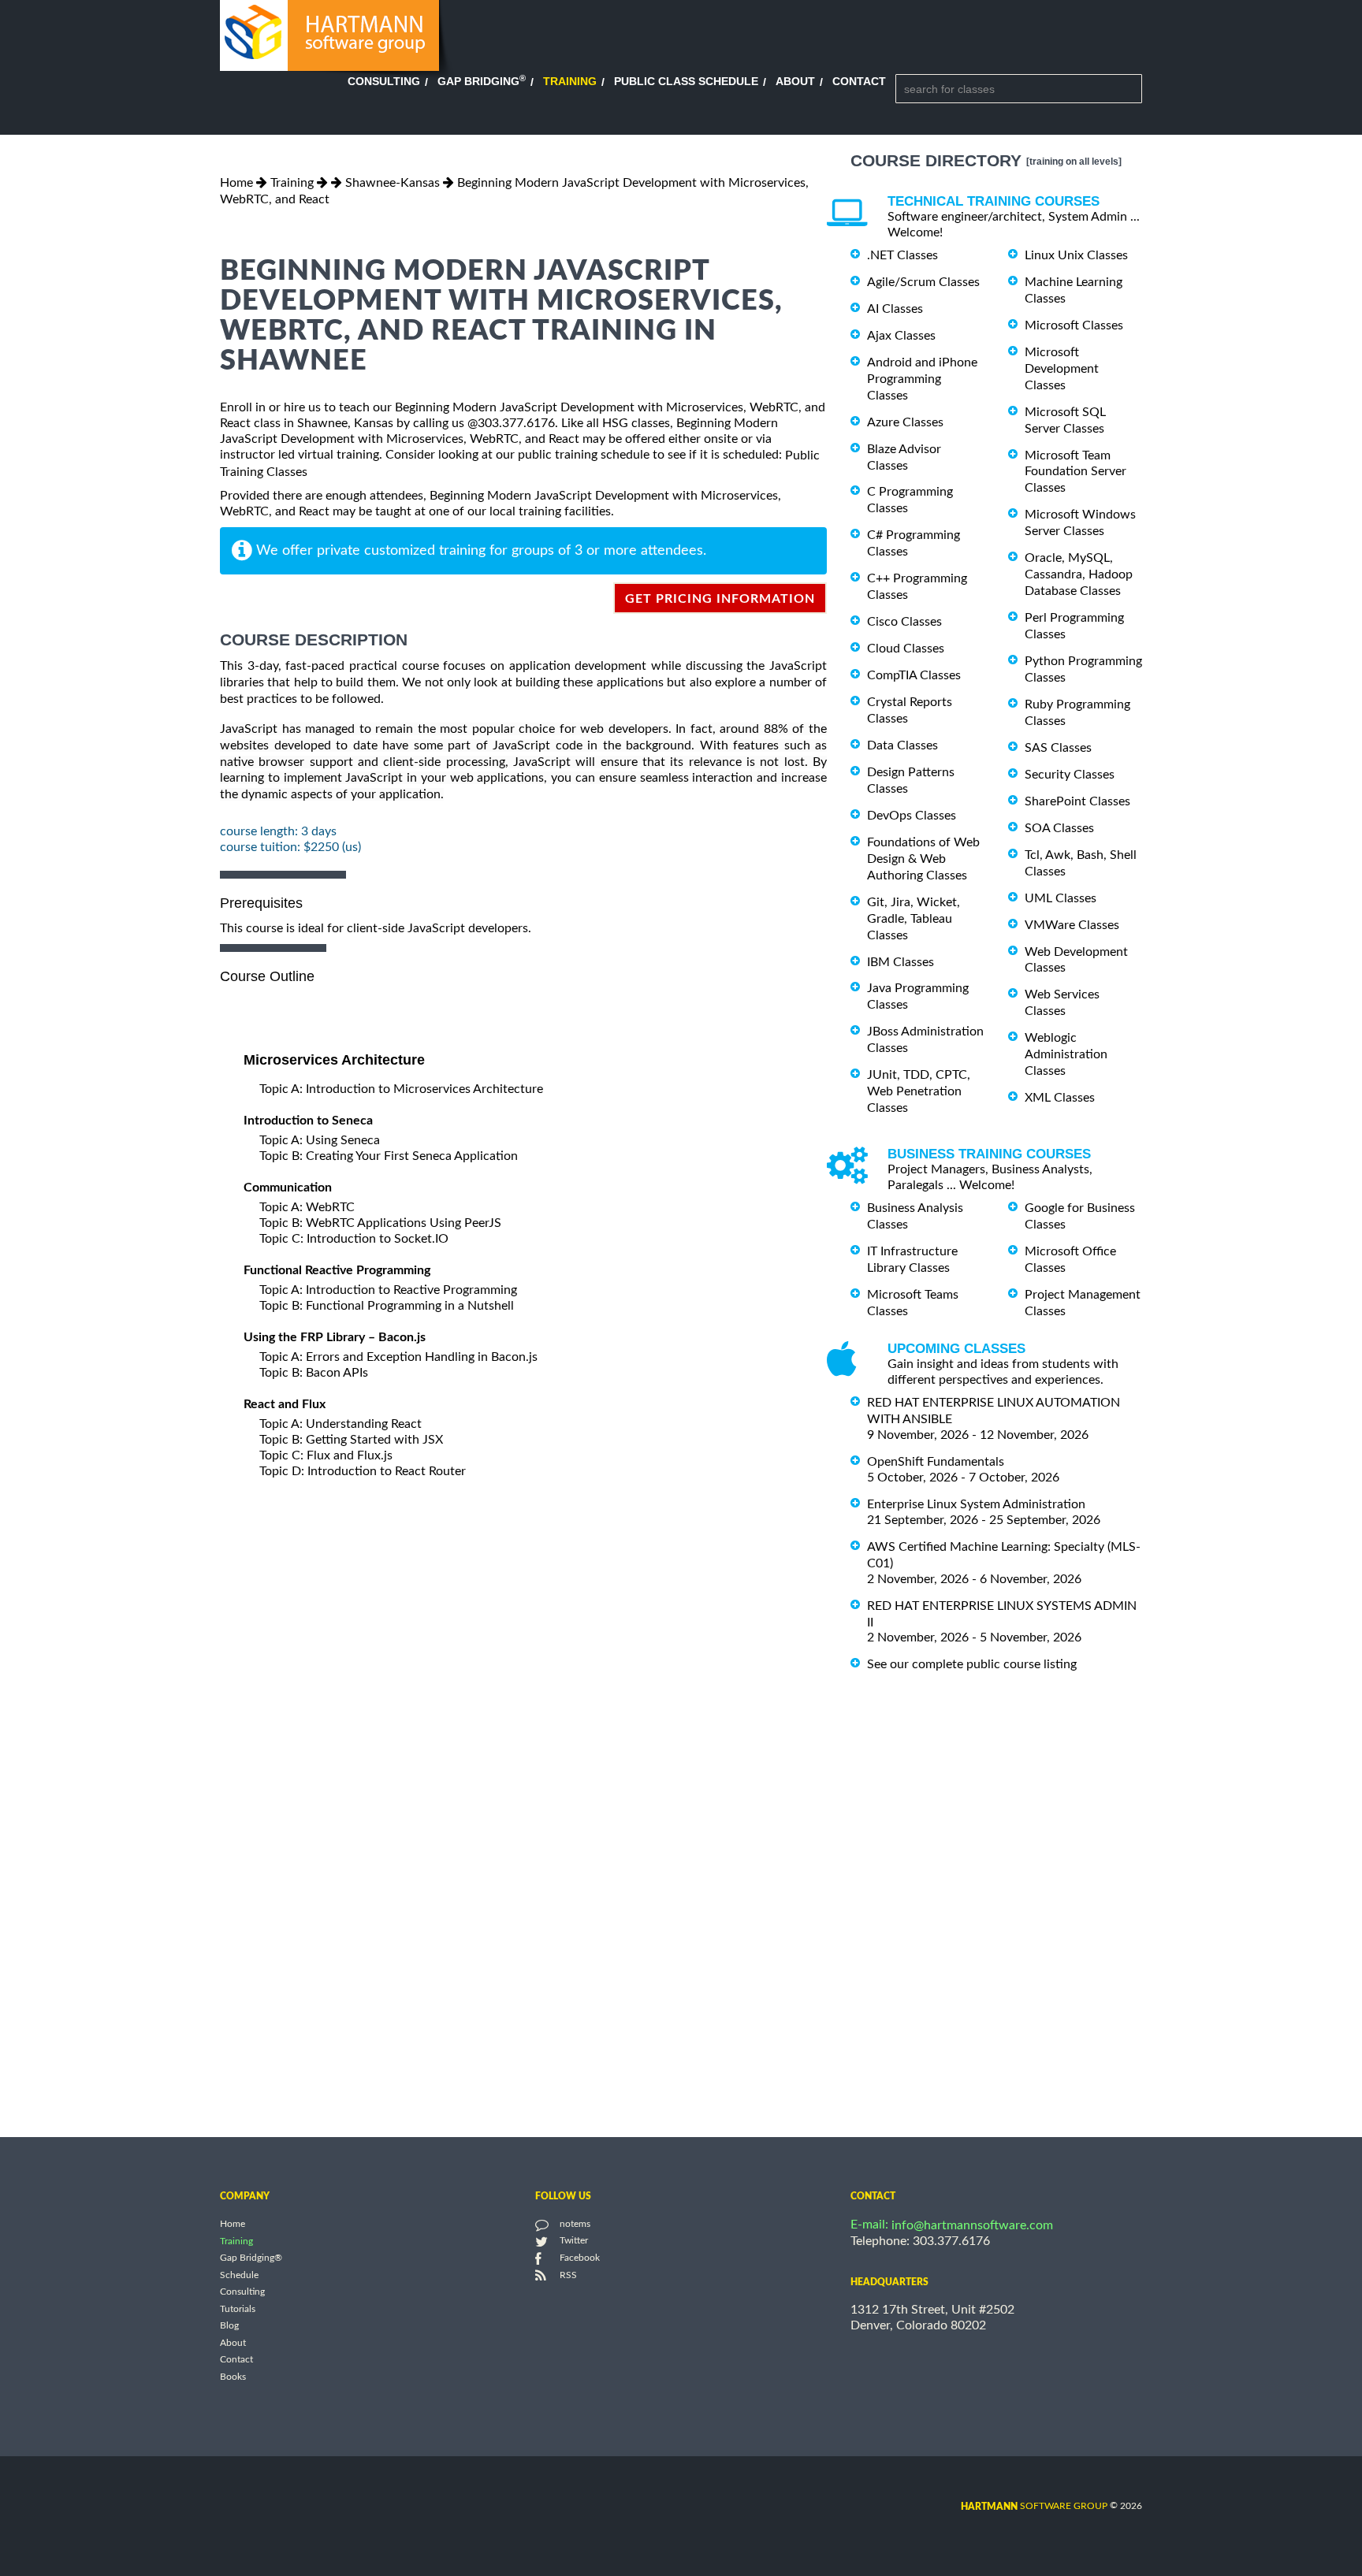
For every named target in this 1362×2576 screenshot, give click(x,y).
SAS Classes (1058, 748)
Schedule (239, 2275)
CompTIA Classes (914, 675)
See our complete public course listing (972, 1664)
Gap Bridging (482, 81)
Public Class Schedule (686, 81)
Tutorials (238, 2309)
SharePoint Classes (1077, 801)
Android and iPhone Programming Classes (922, 379)
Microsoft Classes (1074, 325)
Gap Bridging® (251, 2258)
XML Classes (1060, 1098)
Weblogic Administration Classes (1066, 1054)
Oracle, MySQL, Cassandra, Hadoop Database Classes (1079, 574)
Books (233, 2377)
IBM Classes (901, 961)
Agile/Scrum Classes (923, 282)
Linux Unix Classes (1076, 255)
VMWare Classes (1072, 925)
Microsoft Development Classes (1062, 369)
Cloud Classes (906, 649)
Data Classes (902, 745)
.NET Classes (902, 255)
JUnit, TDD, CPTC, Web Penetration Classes (919, 1091)
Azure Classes (905, 422)
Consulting (384, 81)
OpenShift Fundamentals (936, 1462)
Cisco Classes (904, 622)
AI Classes (895, 309)
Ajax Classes (901, 336)
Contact (859, 81)
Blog (229, 2326)
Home (236, 183)
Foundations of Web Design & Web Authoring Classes (923, 859)
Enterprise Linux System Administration (976, 1504)
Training (570, 81)
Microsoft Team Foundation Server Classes (1075, 471)
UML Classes (1061, 898)
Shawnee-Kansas (393, 183)
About (795, 81)
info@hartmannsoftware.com (972, 2225)
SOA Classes (1059, 828)
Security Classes (1070, 775)
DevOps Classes (912, 816)
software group (1034, 2506)
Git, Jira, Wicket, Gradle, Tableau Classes (914, 919)
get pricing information (720, 599)
